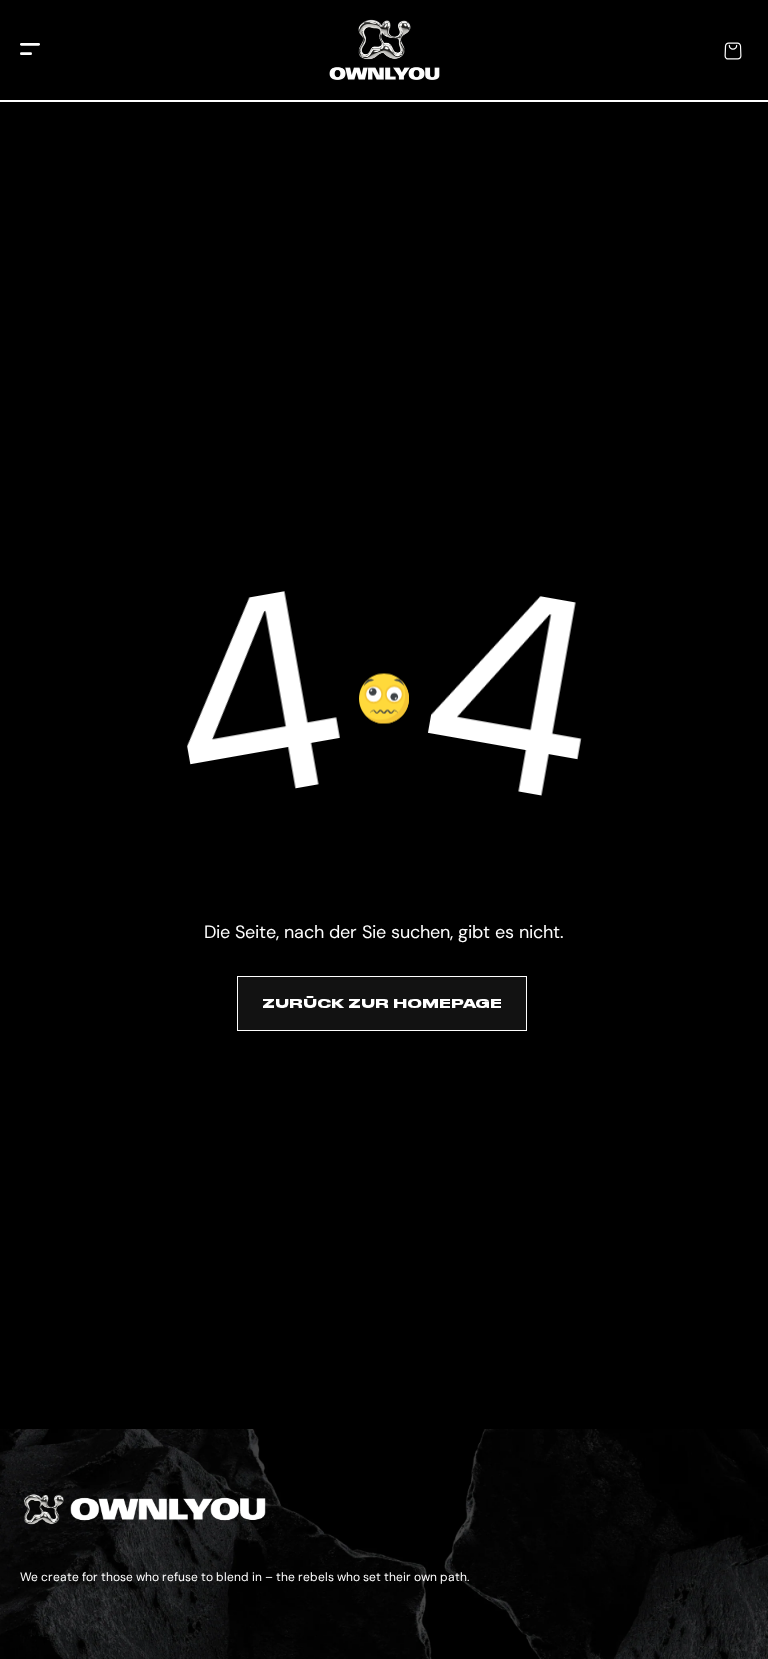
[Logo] (384, 51)
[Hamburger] (30, 50)
